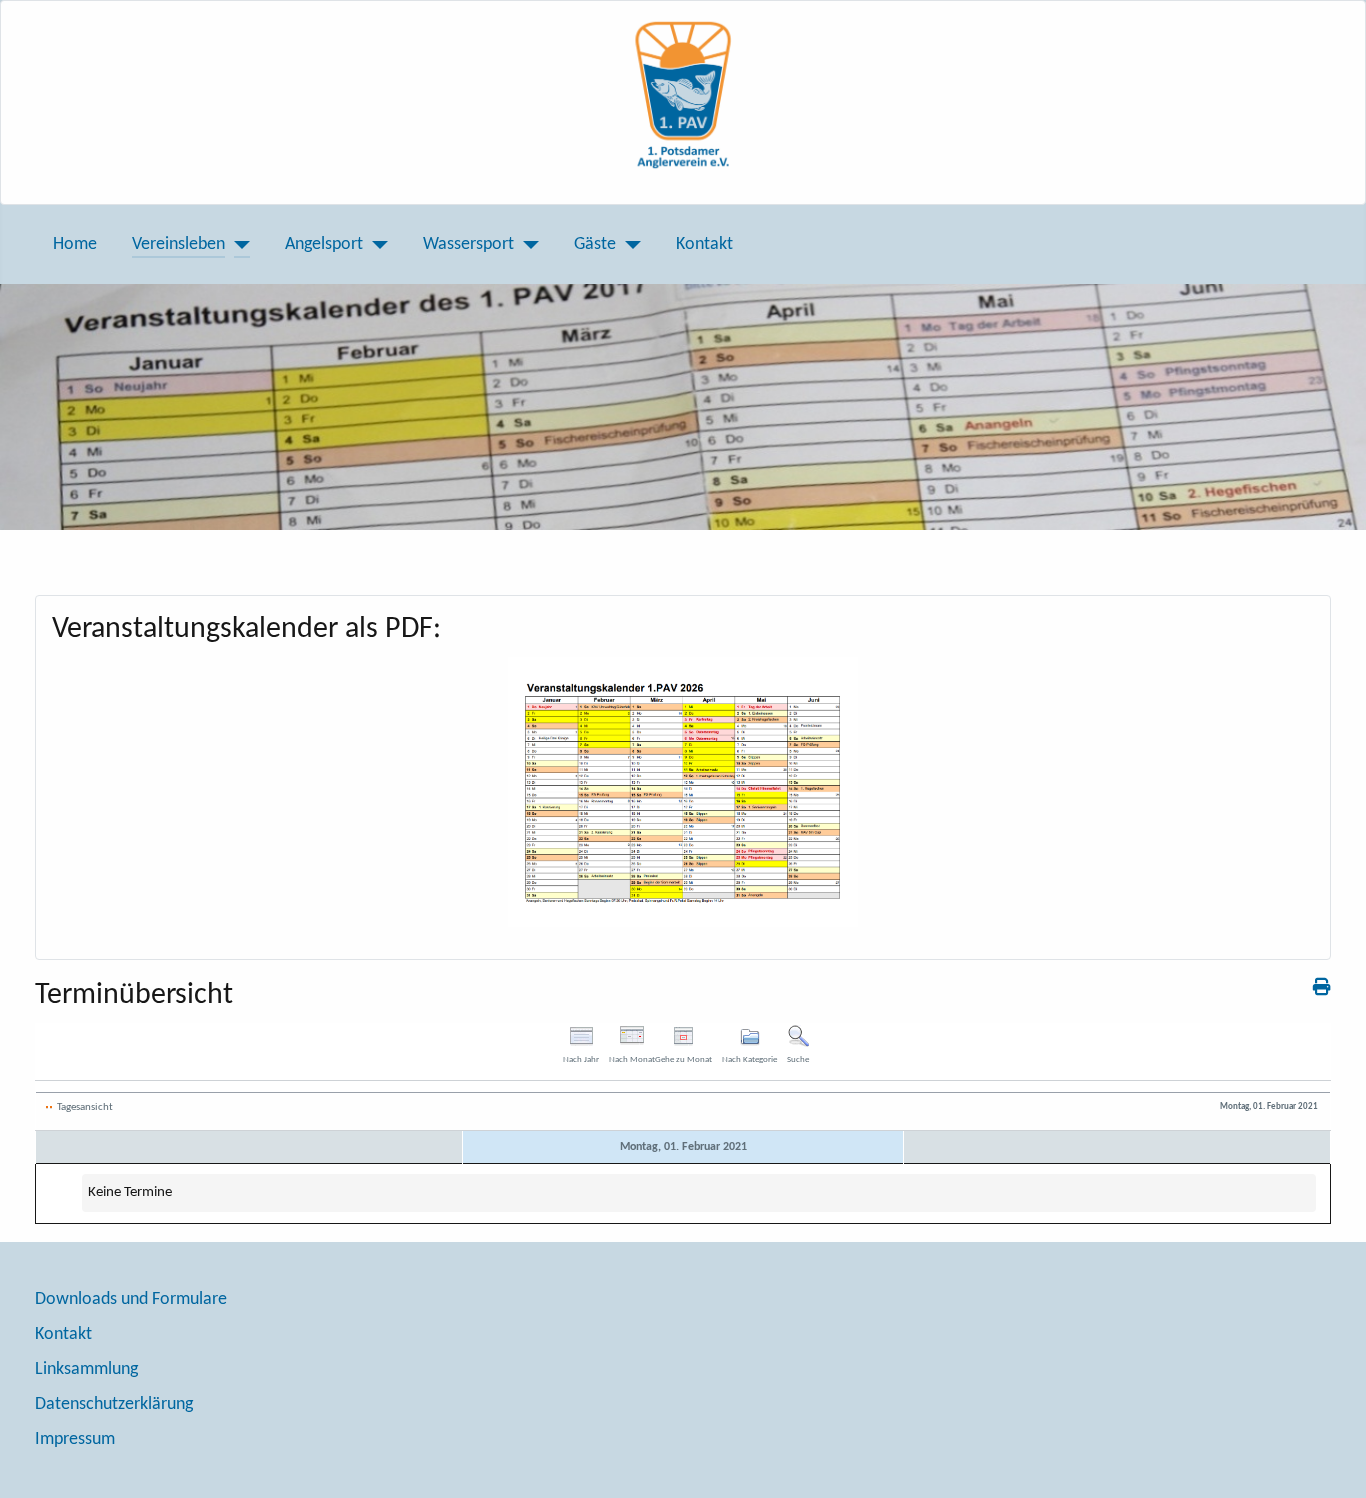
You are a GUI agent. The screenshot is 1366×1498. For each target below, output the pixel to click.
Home (75, 244)
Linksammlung (86, 1369)
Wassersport (468, 244)
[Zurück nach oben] (1329, 1459)
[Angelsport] (375, 245)
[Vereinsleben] (237, 245)
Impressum (75, 1439)
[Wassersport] (526, 245)
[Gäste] (628, 245)
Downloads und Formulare (131, 1299)
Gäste (595, 244)
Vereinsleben (178, 244)
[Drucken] (1322, 988)
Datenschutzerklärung (114, 1404)
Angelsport (324, 244)
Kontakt (704, 244)
